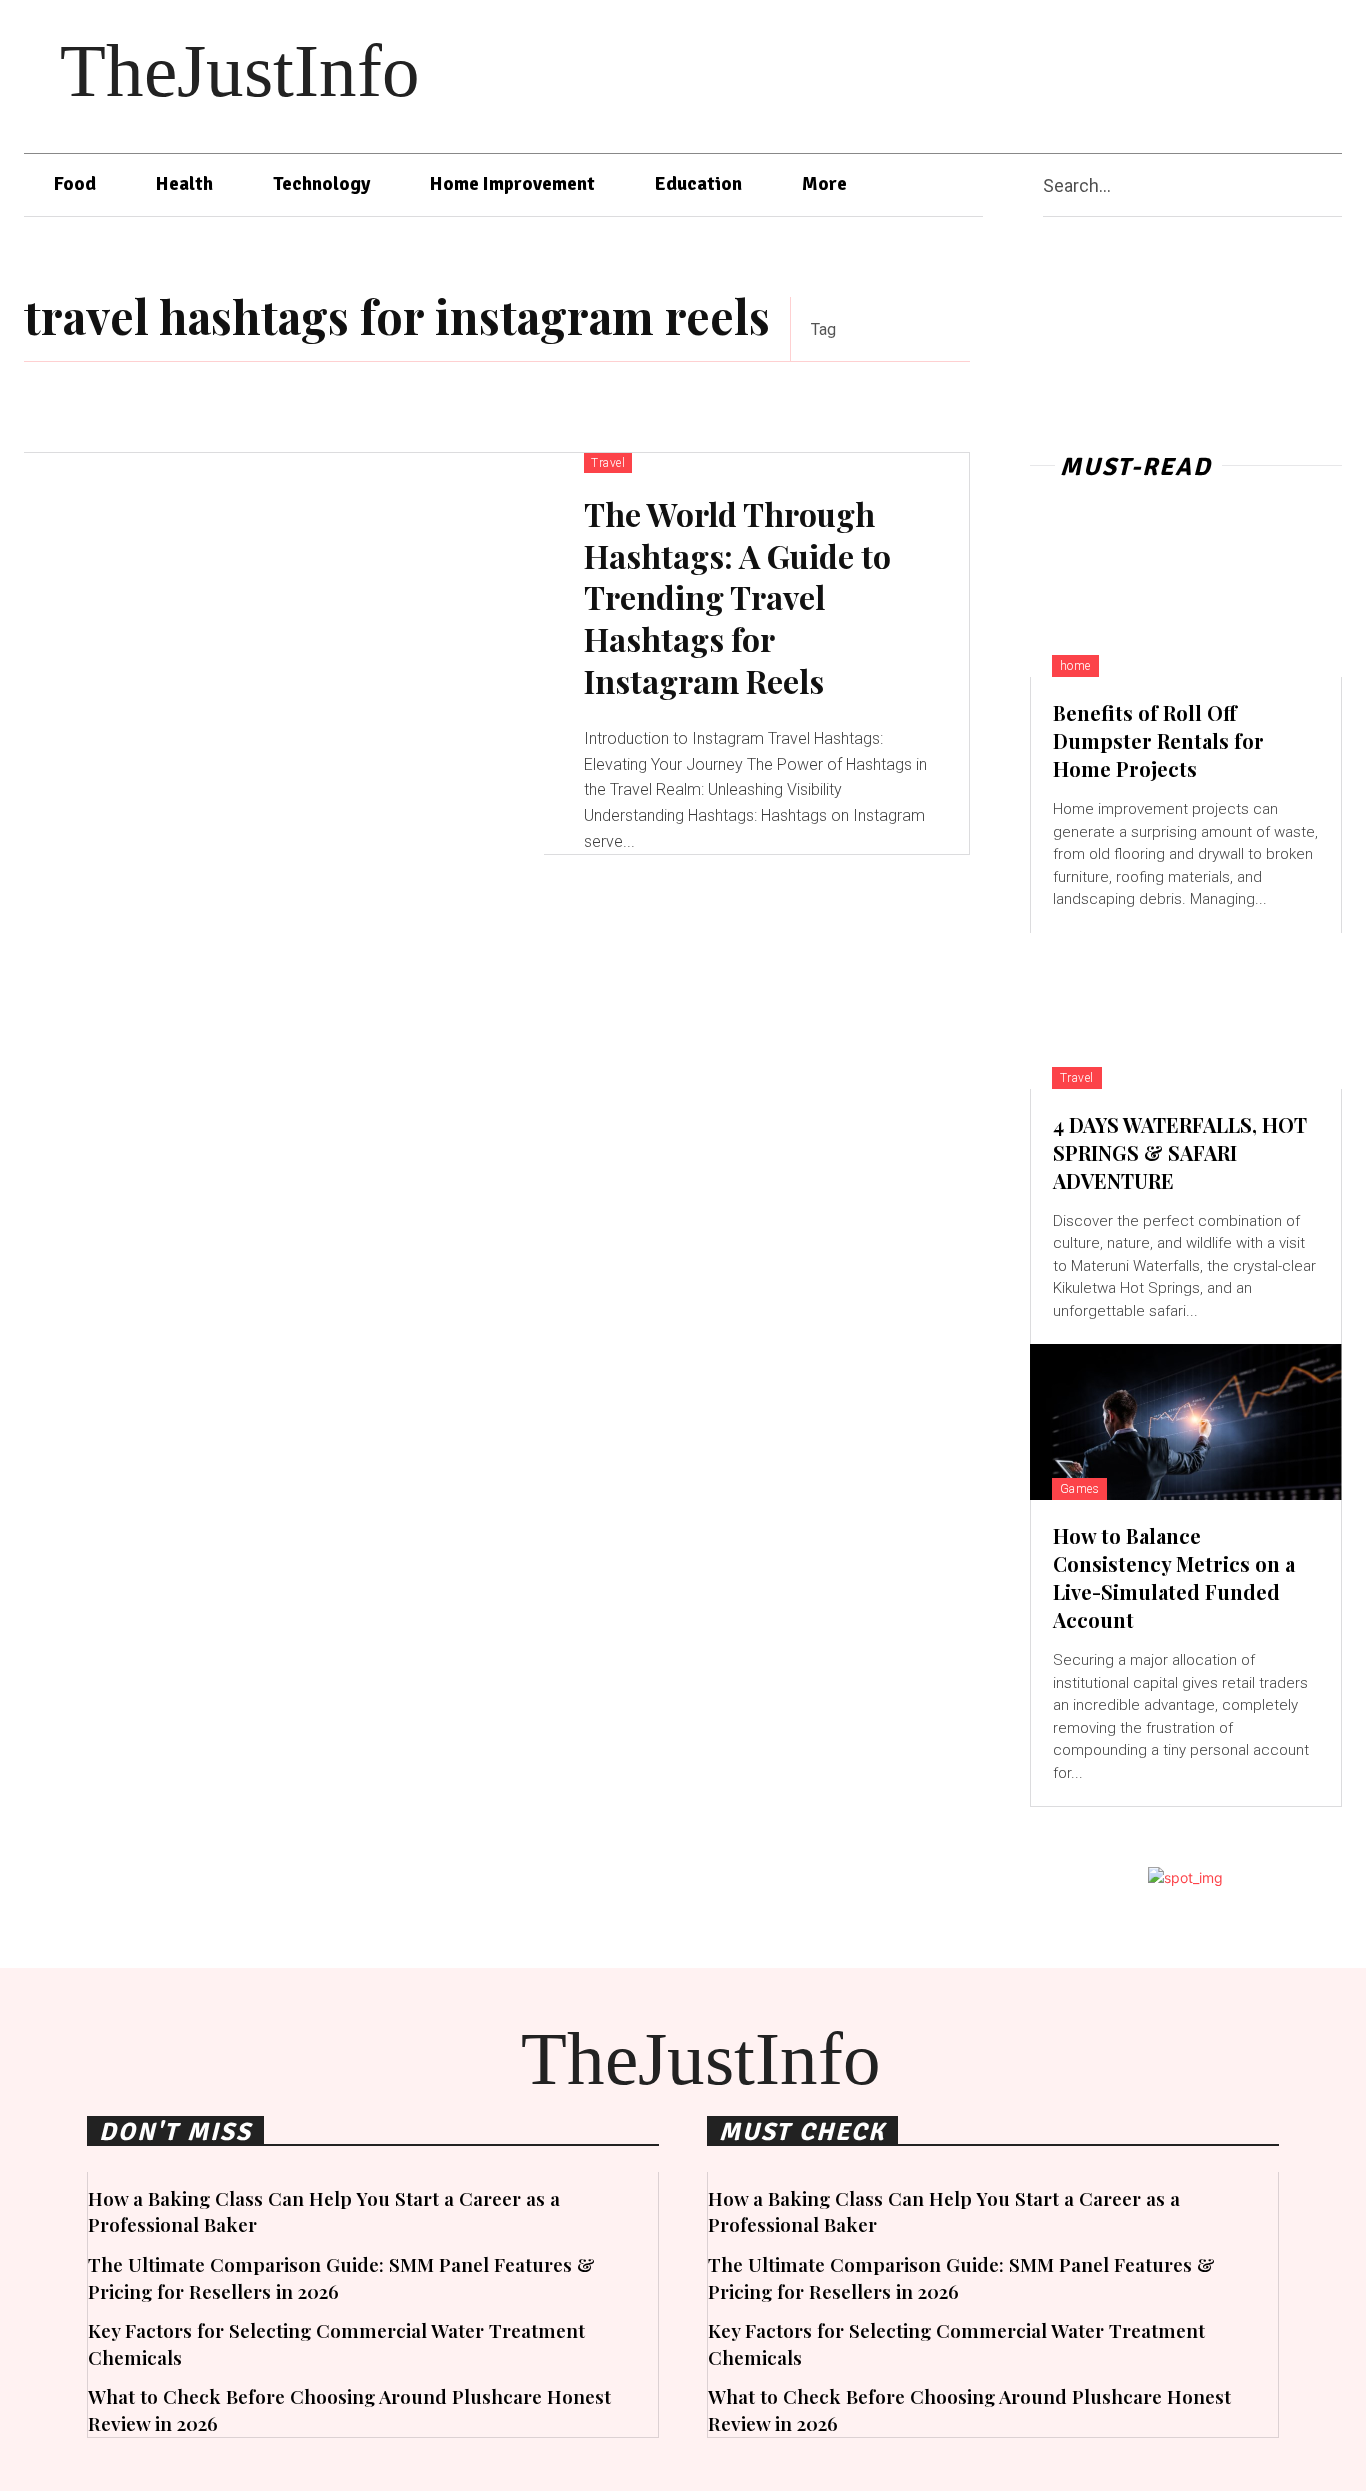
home (1075, 666)
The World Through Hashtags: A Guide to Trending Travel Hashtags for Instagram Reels (737, 596)
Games (1080, 1489)
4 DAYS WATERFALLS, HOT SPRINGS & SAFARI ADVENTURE (1180, 1152)
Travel (608, 463)
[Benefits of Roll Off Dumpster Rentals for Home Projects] (1186, 599)
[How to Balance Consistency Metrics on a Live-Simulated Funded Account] (1186, 1422)
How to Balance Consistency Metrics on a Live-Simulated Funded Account (1174, 1577)
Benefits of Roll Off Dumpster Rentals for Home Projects (1158, 740)
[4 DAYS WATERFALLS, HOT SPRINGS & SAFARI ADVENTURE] (1186, 1011)
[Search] (1334, 185)
